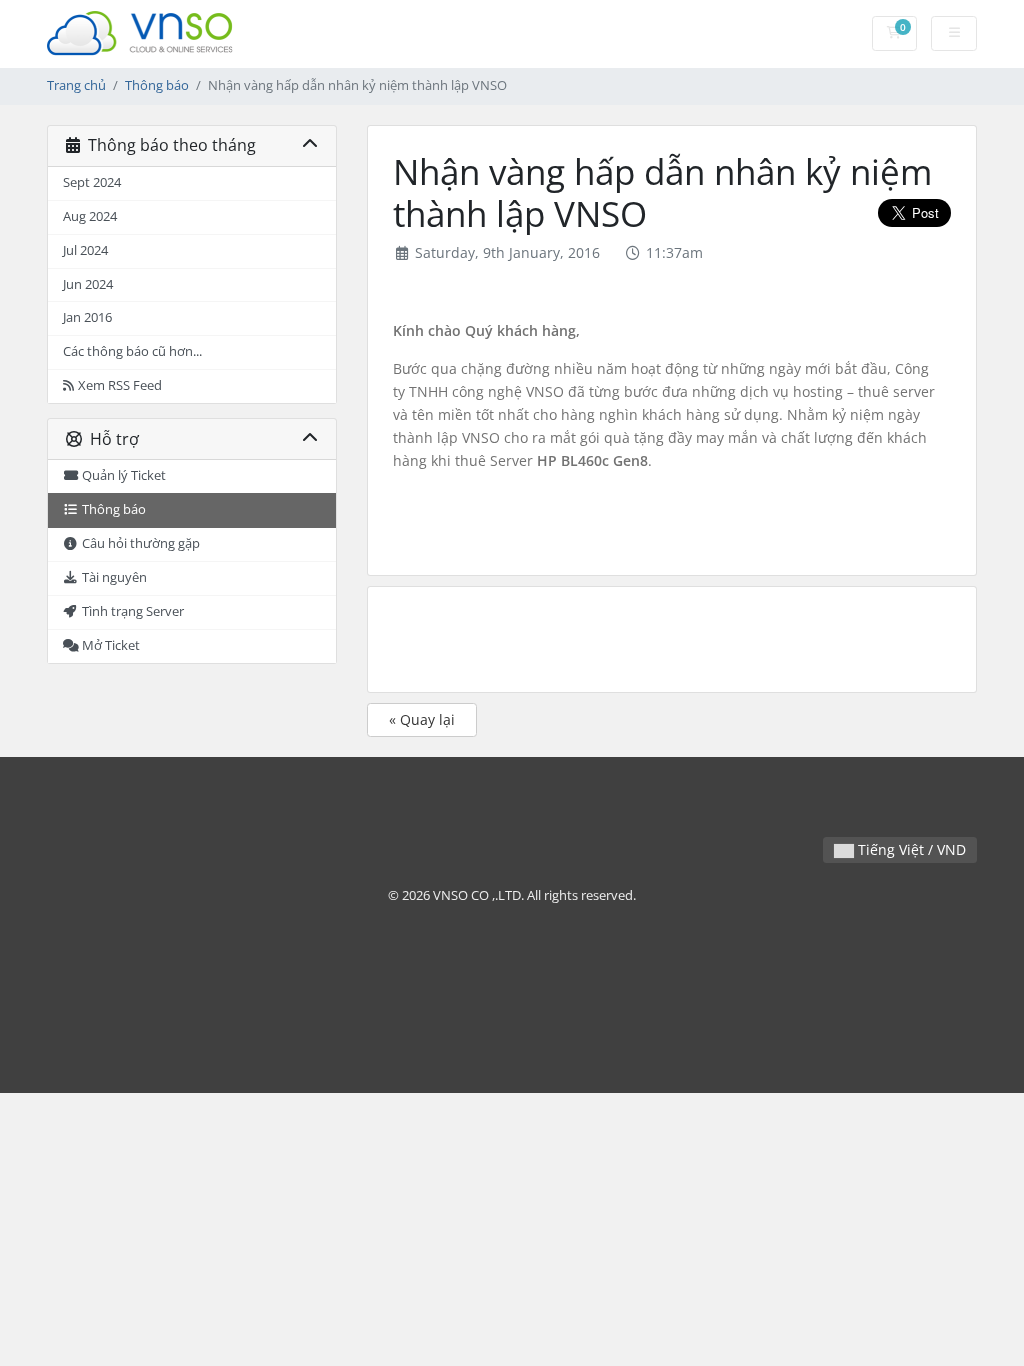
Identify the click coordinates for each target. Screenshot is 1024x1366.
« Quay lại (422, 719)
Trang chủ (76, 85)
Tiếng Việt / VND (910, 849)
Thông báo (157, 85)
